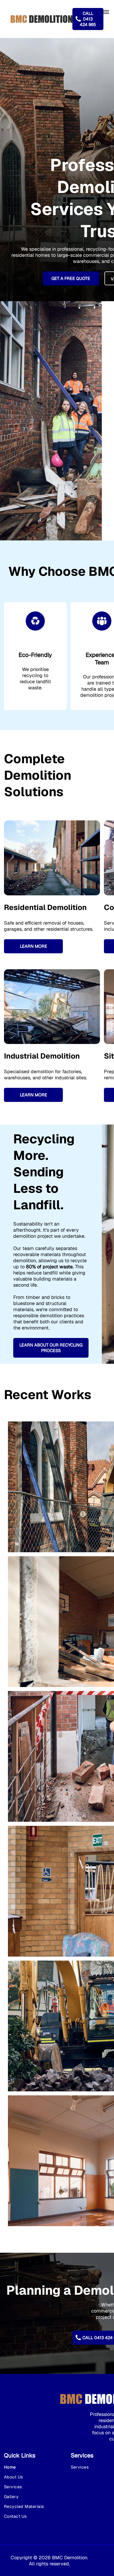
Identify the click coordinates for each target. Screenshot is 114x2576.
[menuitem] (35, 2467)
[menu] (106, 12)
